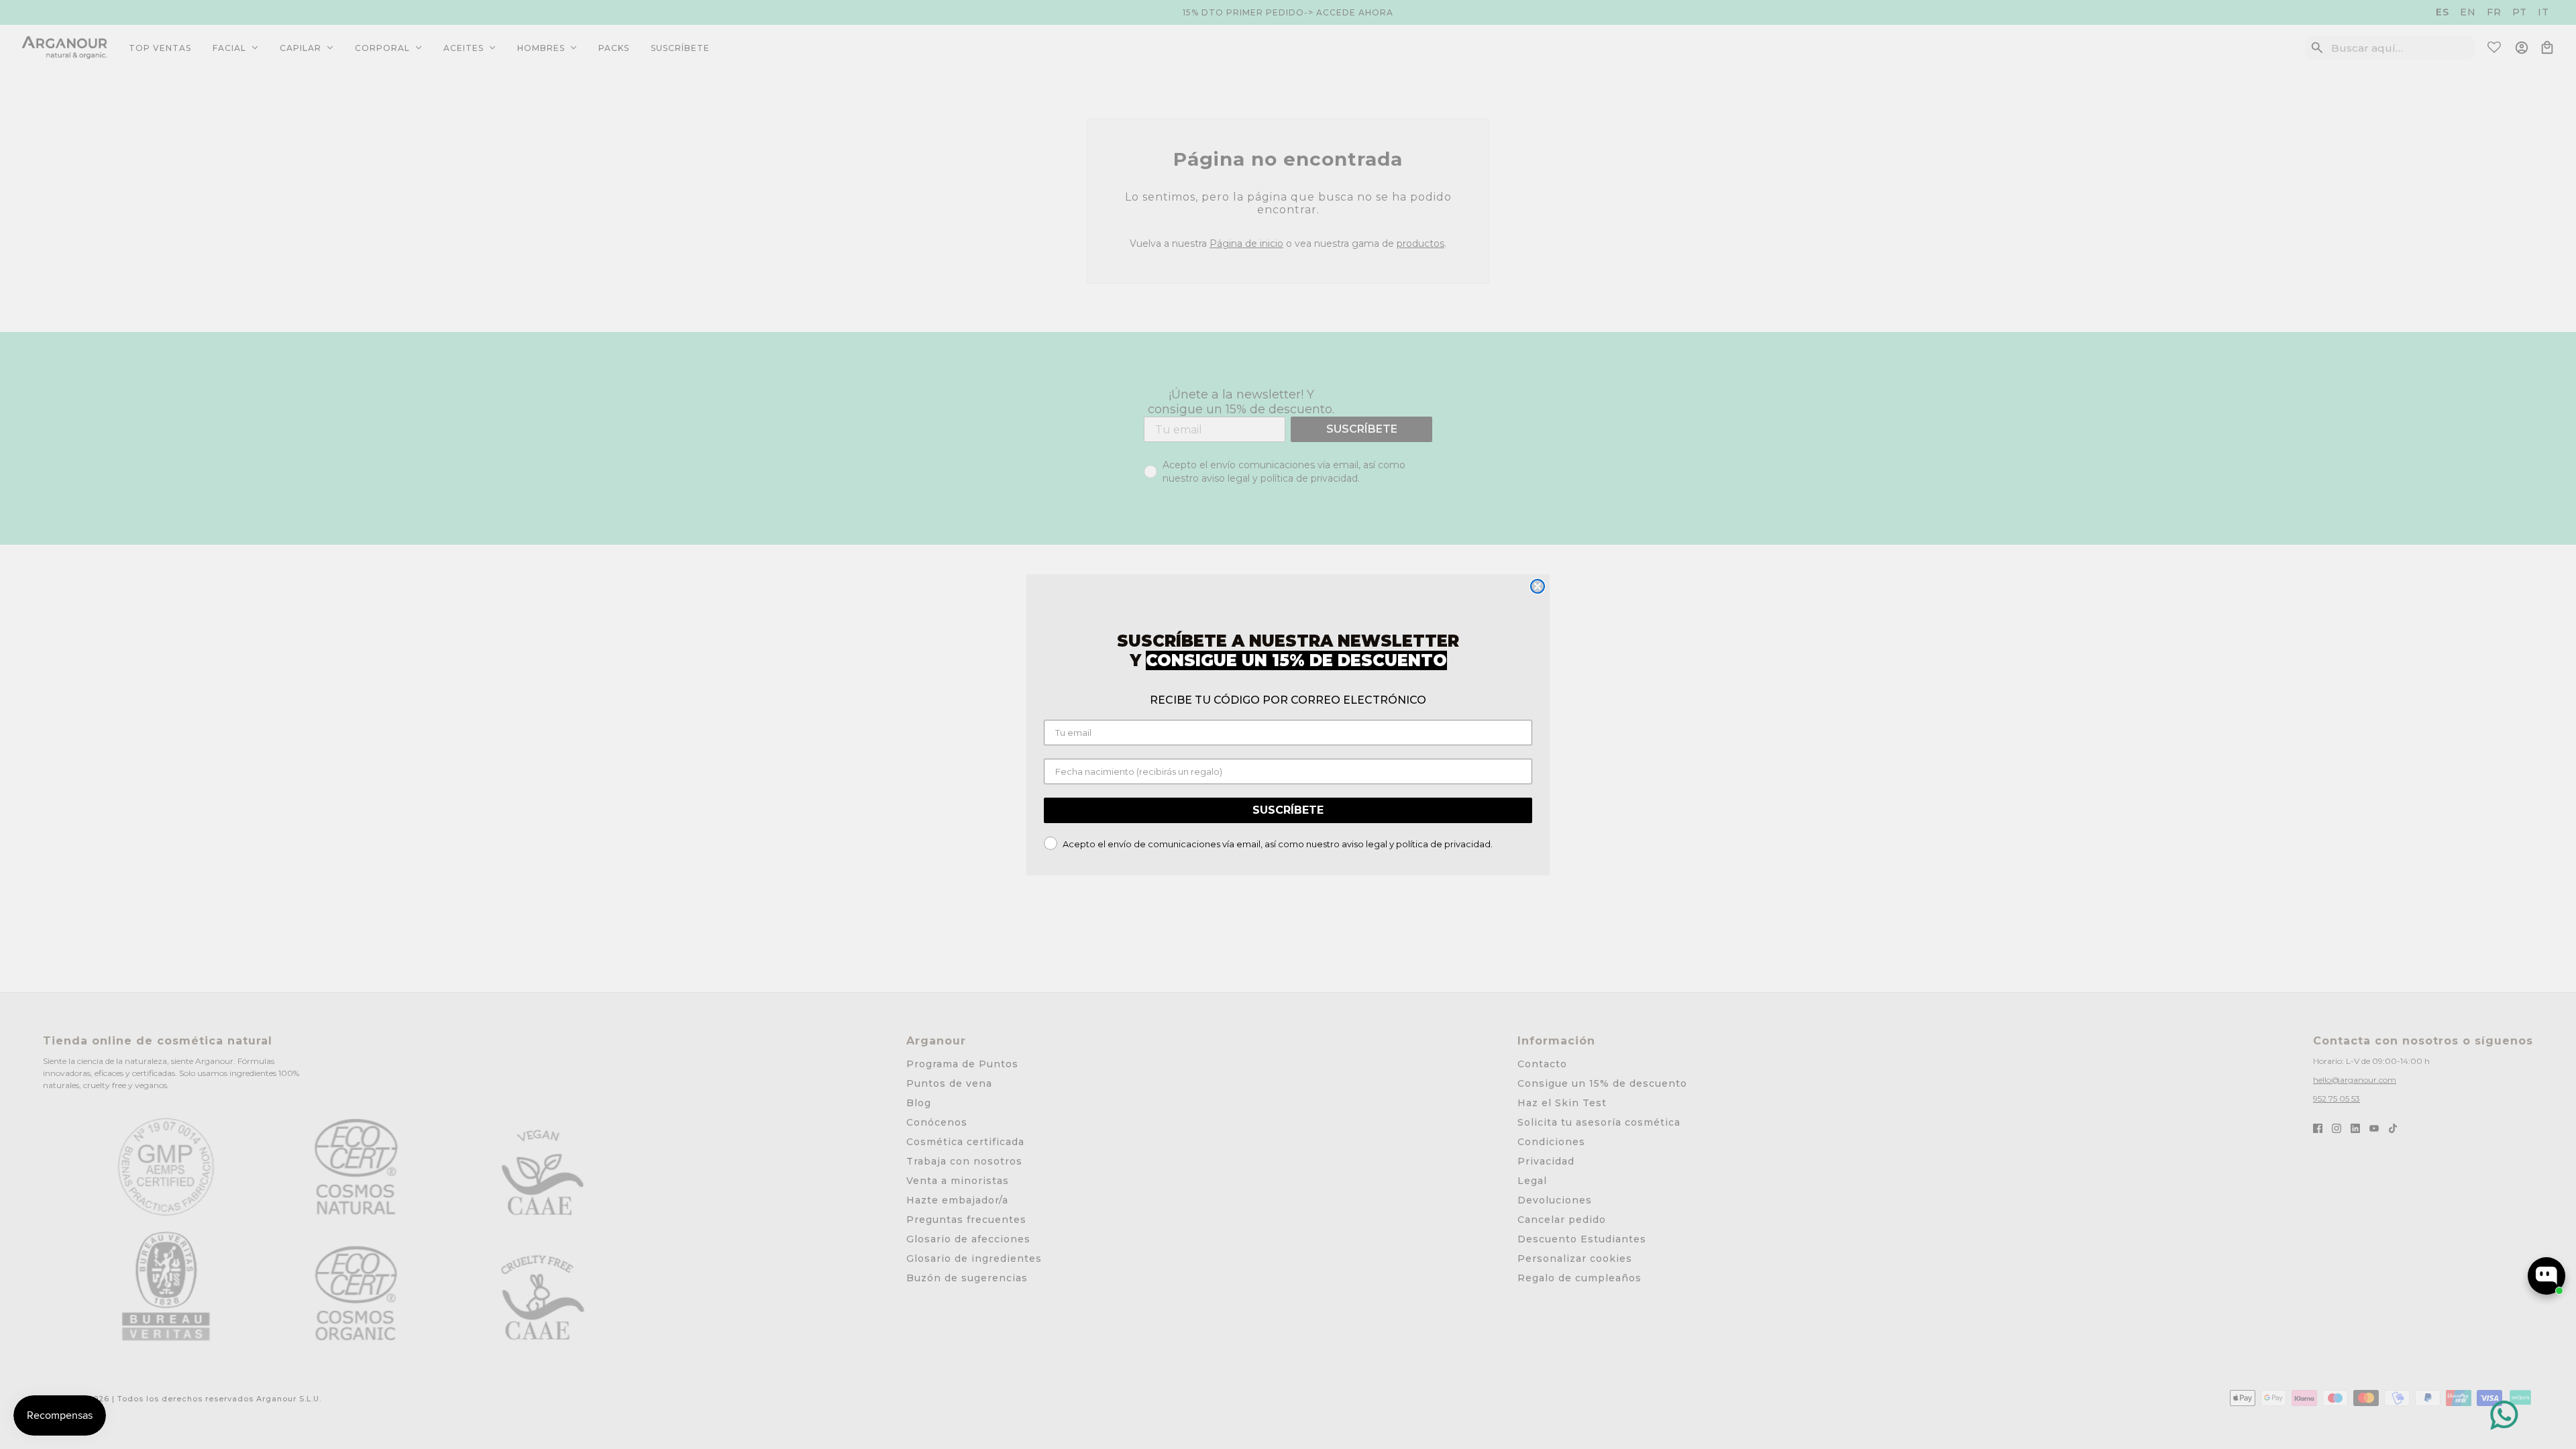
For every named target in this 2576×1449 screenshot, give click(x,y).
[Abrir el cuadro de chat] (2546, 1276)
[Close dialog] (1538, 586)
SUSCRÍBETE (1288, 810)
